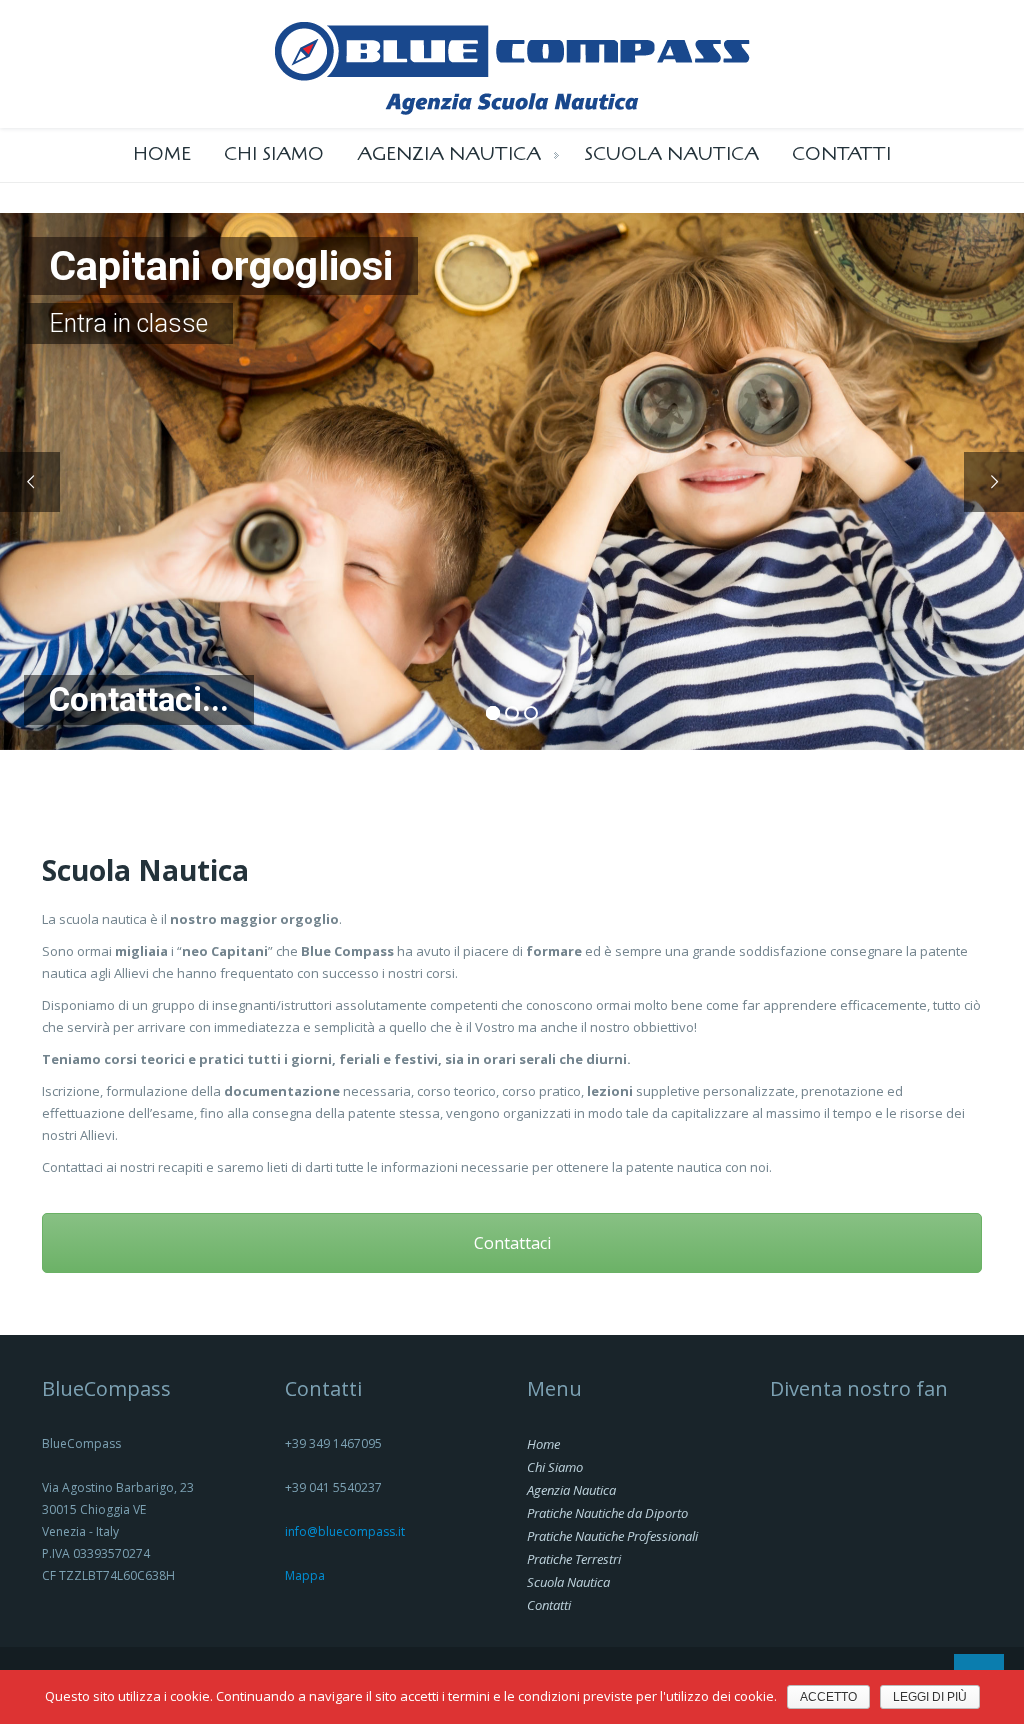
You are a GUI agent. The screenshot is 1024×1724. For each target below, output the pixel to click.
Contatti (841, 154)
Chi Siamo (274, 154)
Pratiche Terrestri (574, 1559)
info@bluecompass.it (345, 1531)
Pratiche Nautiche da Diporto (607, 1513)
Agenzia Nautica (449, 154)
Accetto (828, 1697)
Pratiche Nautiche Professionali (612, 1536)
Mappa (305, 1575)
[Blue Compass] (512, 62)
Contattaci (512, 1243)
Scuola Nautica (671, 154)
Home (162, 154)
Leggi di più (930, 1697)
